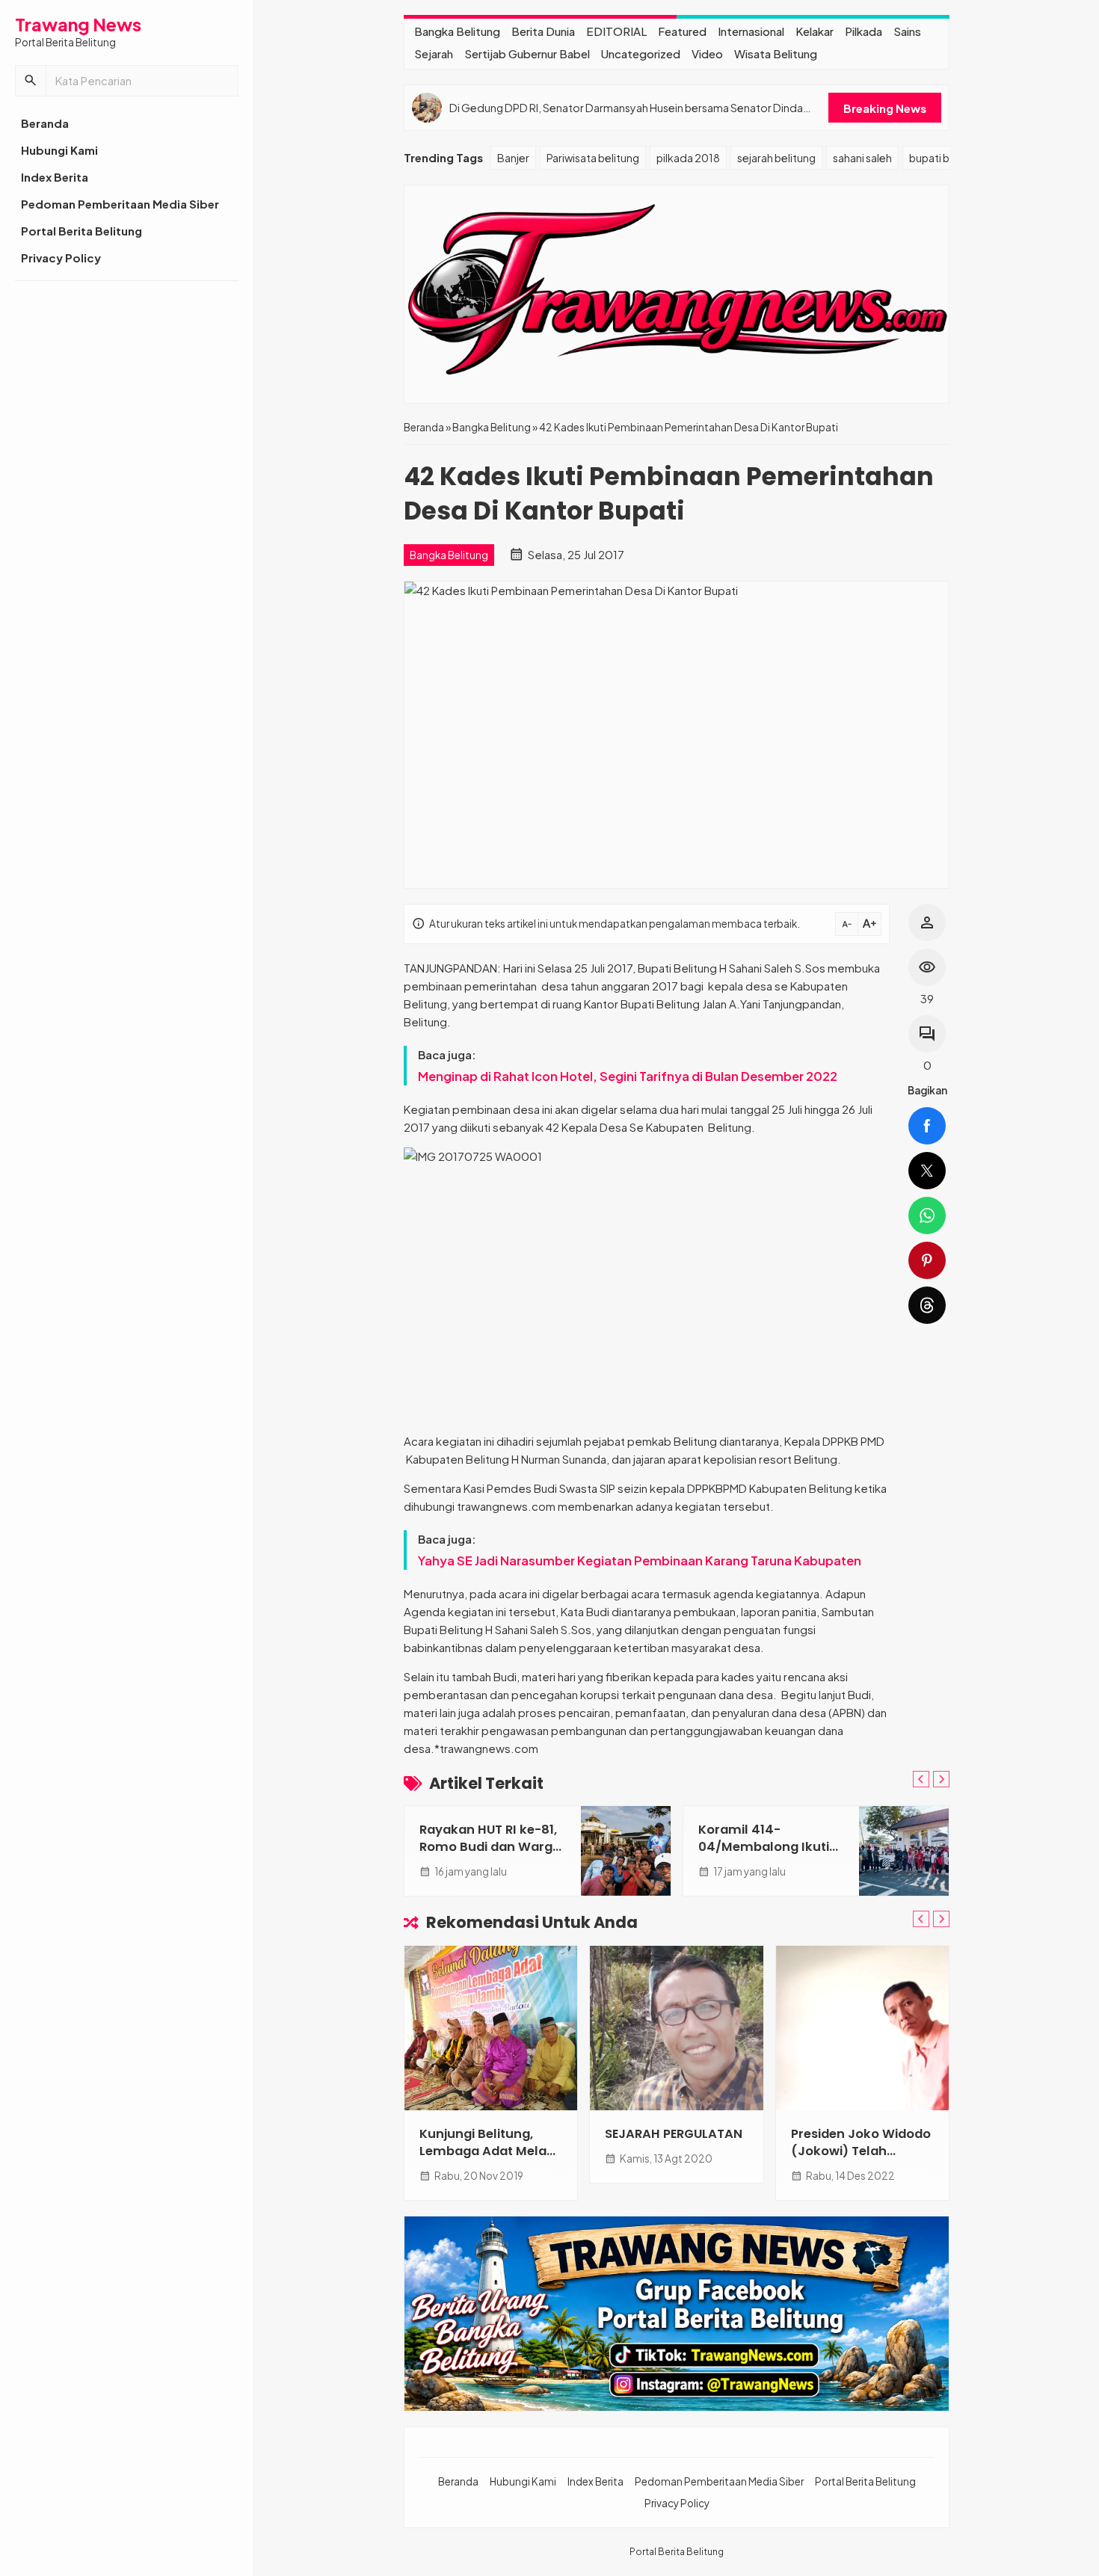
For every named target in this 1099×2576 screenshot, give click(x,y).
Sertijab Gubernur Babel (527, 53)
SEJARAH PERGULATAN (674, 2134)
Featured (682, 31)
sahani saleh (862, 158)
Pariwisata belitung (593, 158)
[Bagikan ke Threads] (927, 1305)
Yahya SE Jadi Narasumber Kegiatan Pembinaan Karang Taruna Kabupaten (640, 1560)
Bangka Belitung (457, 31)
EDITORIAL (616, 31)
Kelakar (815, 31)
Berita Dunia (543, 31)
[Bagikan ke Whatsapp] (927, 1215)
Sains (907, 31)
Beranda (45, 123)
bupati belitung (946, 158)
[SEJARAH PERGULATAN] (676, 2028)
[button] (31, 81)
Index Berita (55, 177)
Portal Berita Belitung (81, 231)
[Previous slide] (921, 1779)
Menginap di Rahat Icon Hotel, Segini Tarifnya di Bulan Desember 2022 (629, 1076)
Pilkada (863, 31)
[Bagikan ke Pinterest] (927, 1260)
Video (707, 53)
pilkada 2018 (688, 158)
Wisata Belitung (776, 53)
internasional (751, 31)
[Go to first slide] (941, 1779)
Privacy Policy (61, 258)
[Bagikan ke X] (927, 1171)
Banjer (513, 158)
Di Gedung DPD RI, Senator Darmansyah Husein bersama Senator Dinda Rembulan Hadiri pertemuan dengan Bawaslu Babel (626, 108)
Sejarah (434, 53)
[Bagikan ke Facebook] (927, 1126)
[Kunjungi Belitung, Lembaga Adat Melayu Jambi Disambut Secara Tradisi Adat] (491, 2028)
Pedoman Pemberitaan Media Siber (120, 204)
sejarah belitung (776, 158)
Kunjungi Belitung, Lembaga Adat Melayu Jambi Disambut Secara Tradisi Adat (491, 2160)
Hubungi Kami (59, 150)
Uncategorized (641, 53)
